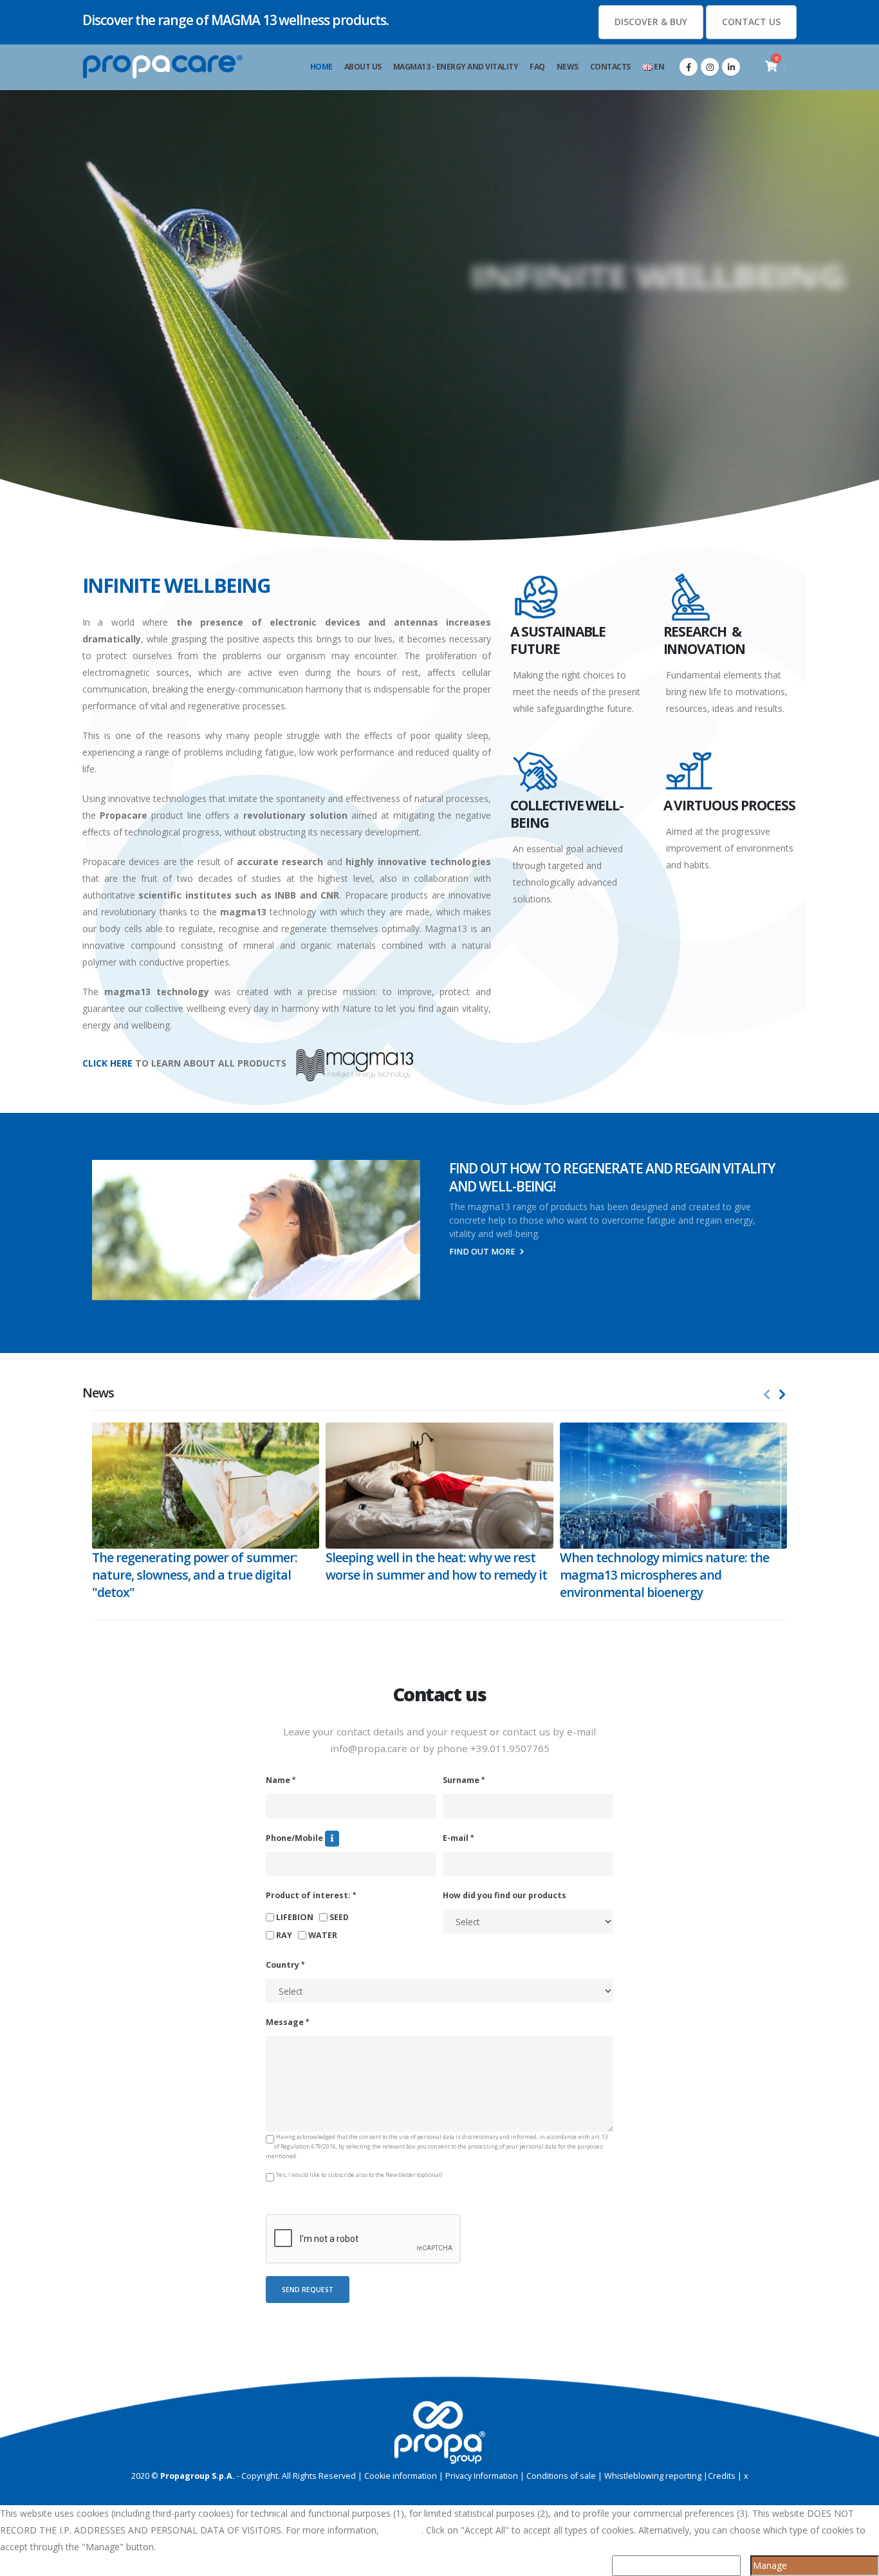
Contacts (610, 67)
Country (282, 1965)
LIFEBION (296, 1918)
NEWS (568, 67)
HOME (321, 67)
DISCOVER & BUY (651, 22)
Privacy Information (482, 2476)
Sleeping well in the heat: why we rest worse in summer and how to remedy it (436, 1566)
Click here (402, 2530)
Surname (461, 1780)
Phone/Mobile (294, 1838)
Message (285, 2022)
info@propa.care (369, 1748)
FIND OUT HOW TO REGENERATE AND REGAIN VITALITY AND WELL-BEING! (612, 1177)
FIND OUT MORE (483, 1252)
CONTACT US (751, 22)
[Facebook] (689, 67)
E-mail (456, 1838)
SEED (340, 1918)
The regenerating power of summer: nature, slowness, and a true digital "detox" (195, 1575)
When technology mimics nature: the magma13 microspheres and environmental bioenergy (665, 1575)
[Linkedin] (731, 67)
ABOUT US (363, 67)
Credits (722, 2476)
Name (278, 1780)
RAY (285, 1936)
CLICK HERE (107, 1063)
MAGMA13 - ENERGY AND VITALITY (456, 67)
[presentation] (767, 1395)
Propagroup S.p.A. (198, 2476)
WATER (324, 1936)
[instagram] (710, 67)
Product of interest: (308, 1895)
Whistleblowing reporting (653, 2476)
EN (659, 67)
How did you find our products (504, 1895)
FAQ (537, 67)
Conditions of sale (561, 2476)
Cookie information (401, 2476)
